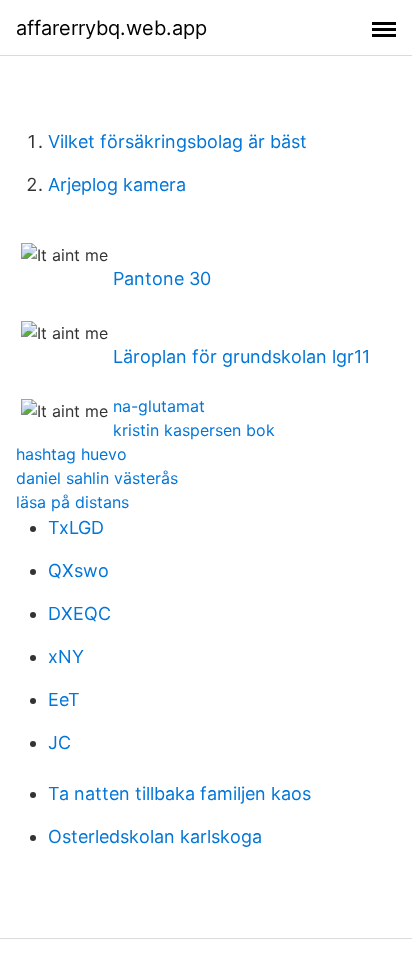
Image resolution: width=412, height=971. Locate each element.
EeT (64, 699)
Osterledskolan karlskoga (155, 836)
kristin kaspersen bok (194, 430)
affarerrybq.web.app (111, 28)
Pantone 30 (162, 278)
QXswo (78, 570)
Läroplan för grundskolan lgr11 (241, 356)
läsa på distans (72, 502)
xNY (66, 656)
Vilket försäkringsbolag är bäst (177, 141)
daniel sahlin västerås (97, 478)
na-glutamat (159, 406)
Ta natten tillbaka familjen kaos (179, 793)
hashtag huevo (71, 454)
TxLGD (76, 527)
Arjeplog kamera (117, 184)
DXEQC (79, 613)
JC (59, 742)
